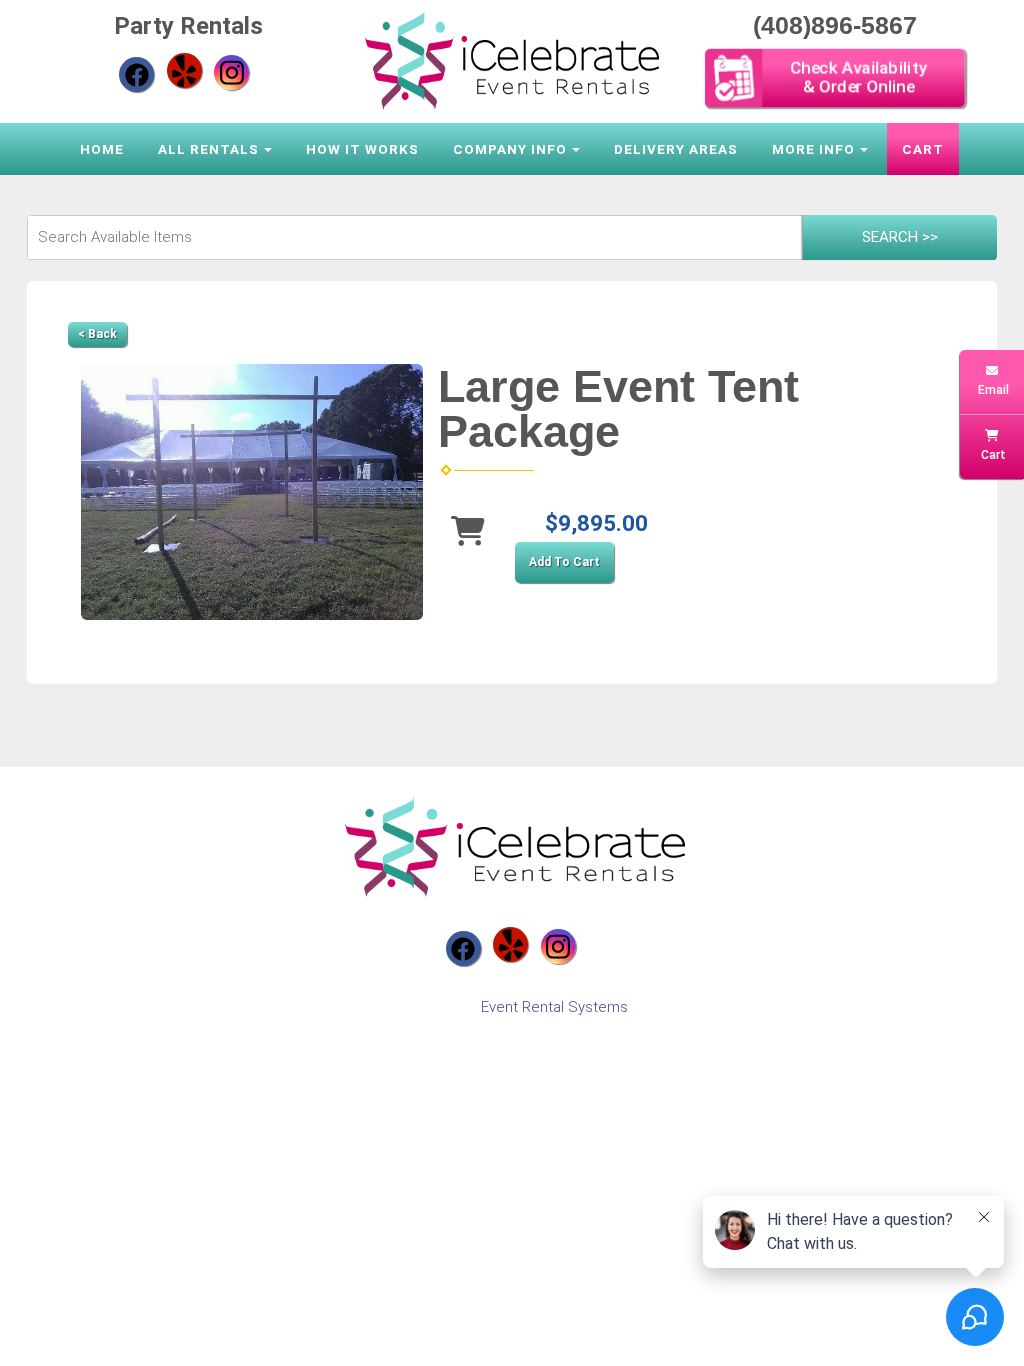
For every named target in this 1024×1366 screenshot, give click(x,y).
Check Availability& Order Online (858, 77)
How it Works (362, 149)
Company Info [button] (510, 149)
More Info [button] (813, 149)
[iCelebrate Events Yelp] (184, 70)
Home (102, 149)
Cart (923, 149)
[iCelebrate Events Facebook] (136, 74)
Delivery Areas (676, 149)
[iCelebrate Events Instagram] (231, 72)
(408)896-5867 (835, 25)
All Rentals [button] (208, 149)
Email (992, 390)
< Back (97, 334)
